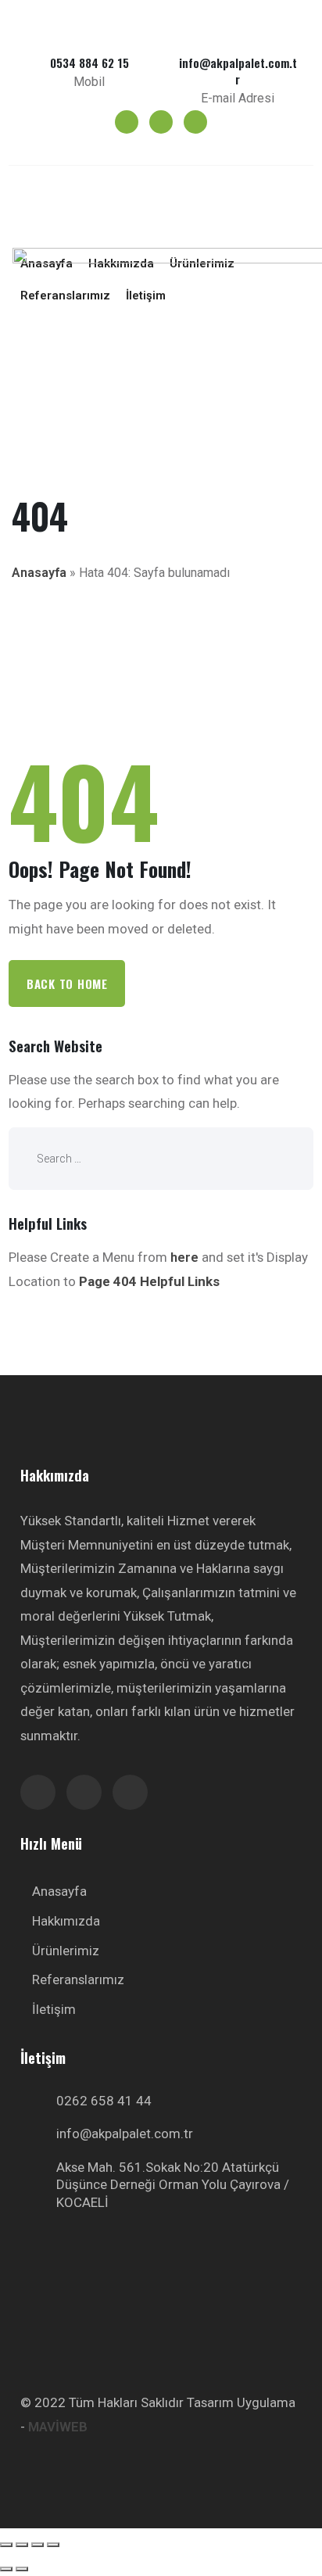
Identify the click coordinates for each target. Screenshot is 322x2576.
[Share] (22, 2545)
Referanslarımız (78, 1979)
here (184, 1257)
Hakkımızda (66, 1921)
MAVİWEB (58, 2427)
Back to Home (67, 983)
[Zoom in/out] (53, 2545)
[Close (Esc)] (6, 2545)
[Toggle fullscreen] (38, 2545)
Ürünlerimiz (66, 1951)
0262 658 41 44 (104, 2101)
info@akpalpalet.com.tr (125, 2134)
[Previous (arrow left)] (6, 2569)
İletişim (54, 2009)
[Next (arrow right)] (22, 2569)
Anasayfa (39, 573)
